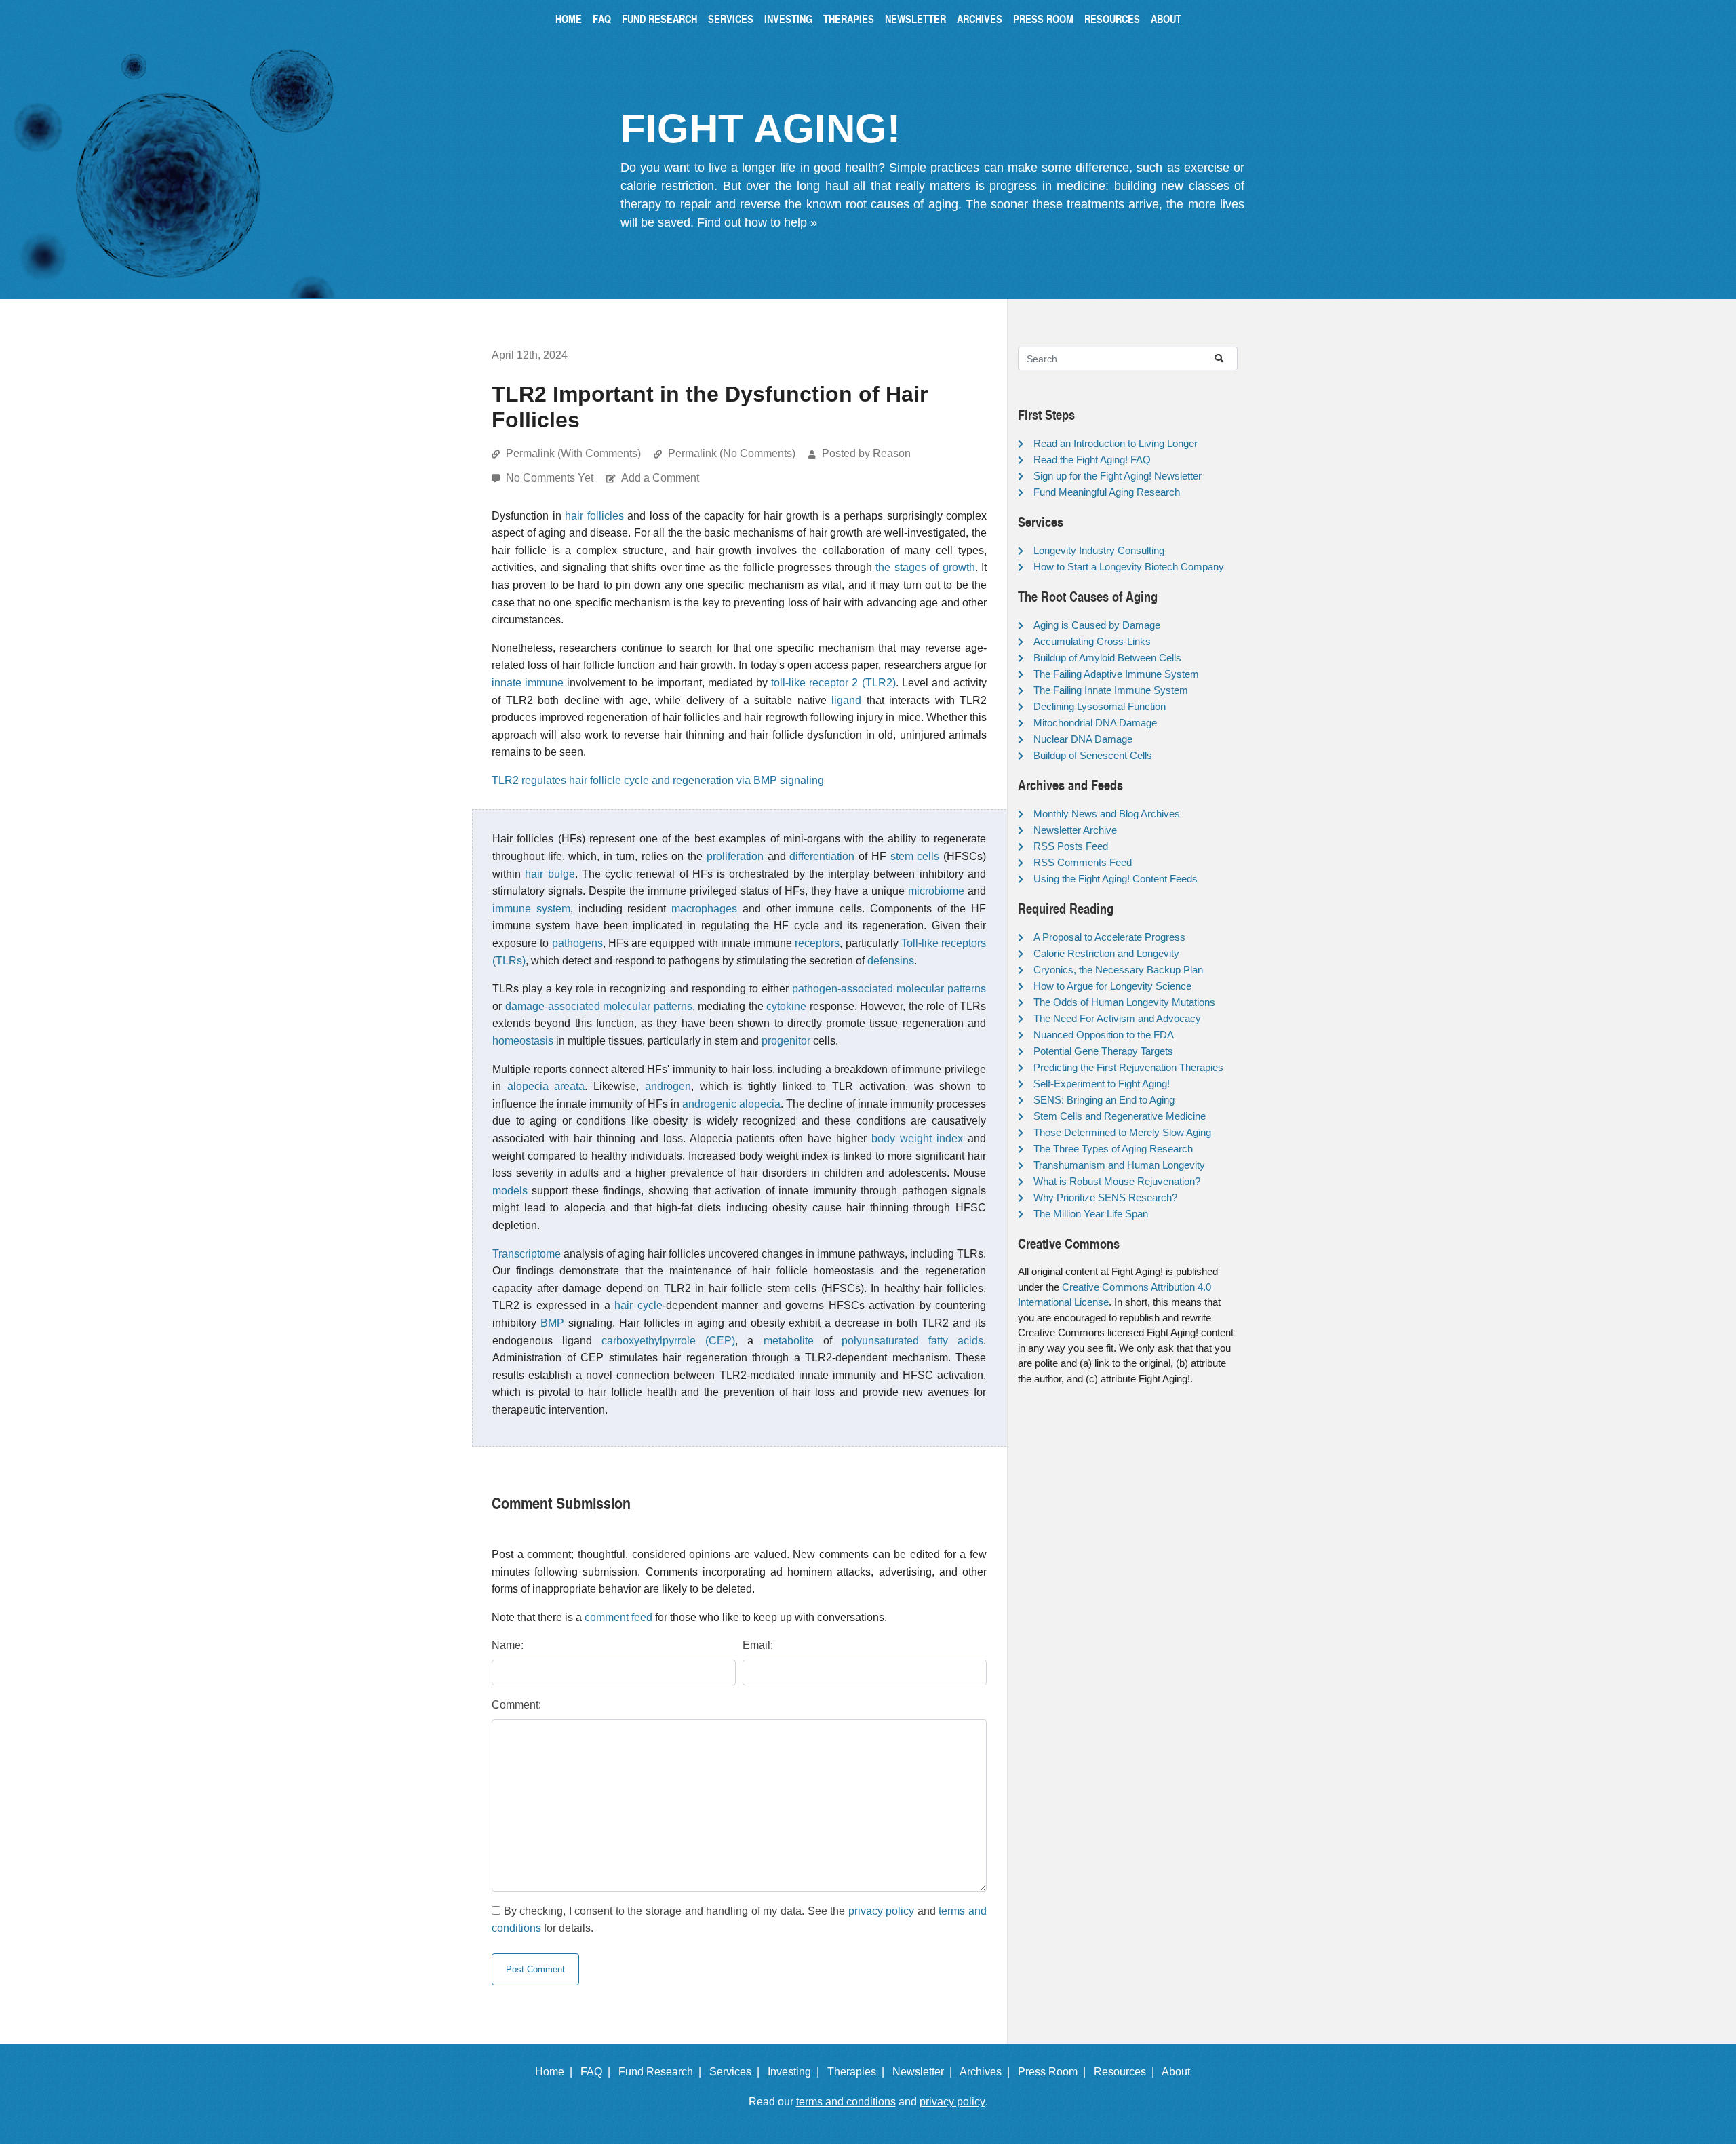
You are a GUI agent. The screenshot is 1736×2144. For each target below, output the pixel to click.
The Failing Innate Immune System (1111, 690)
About (1166, 19)
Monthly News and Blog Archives (1107, 814)
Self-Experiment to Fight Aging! (1102, 1084)
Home (569, 19)
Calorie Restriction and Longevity (1106, 953)
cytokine (786, 1006)
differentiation (822, 856)
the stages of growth (925, 567)
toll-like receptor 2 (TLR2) (833, 683)
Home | (556, 2072)
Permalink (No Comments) (732, 453)
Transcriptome (527, 1254)
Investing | (796, 2072)
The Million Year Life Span (1091, 1214)
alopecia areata (546, 1086)
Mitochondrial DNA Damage (1095, 723)
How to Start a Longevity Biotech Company (1129, 567)
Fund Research (659, 19)
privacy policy (882, 1911)
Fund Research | (663, 2072)
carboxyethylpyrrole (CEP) (668, 1341)
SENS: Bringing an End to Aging (1104, 1100)
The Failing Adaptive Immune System (1116, 674)
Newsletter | (925, 2072)
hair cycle (638, 1305)
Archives (980, 19)
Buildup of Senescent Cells (1093, 755)
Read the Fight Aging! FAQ (1092, 460)
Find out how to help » (757, 222)
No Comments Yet (551, 478)
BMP (552, 1323)
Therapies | (859, 2072)
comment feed (618, 1617)
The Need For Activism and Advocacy (1117, 1018)
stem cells (915, 856)
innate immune (528, 683)
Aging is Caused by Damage (1097, 625)
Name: (508, 1645)
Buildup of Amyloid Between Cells (1107, 658)
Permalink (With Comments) (573, 453)
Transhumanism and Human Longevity (1119, 1165)
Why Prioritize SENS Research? (1105, 1197)
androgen (668, 1086)
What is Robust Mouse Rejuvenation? (1117, 1181)
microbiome (936, 891)
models (510, 1191)
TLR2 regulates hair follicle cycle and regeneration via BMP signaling (658, 780)
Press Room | (1054, 2072)
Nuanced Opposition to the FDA (1104, 1035)
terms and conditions (846, 2102)
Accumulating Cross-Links (1092, 641)
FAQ (602, 19)
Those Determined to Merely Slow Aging (1122, 1132)
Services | (737, 2072)
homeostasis (523, 1041)
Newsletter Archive (1075, 830)
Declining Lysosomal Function (1100, 706)
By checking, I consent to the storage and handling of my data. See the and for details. (739, 1920)
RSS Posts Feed (1071, 846)
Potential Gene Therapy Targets (1103, 1051)
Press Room (1043, 19)
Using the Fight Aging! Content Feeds (1116, 879)
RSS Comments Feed (1083, 862)
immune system (531, 909)
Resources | (1127, 2072)
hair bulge (550, 874)
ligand (846, 700)
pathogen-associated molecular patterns (889, 989)
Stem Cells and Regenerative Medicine (1120, 1116)
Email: (758, 1645)
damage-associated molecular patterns (599, 1006)
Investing (788, 19)
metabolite (789, 1341)
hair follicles (594, 516)
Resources (1112, 19)
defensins (891, 961)
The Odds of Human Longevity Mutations (1124, 1002)
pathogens (577, 943)
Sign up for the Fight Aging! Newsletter (1118, 476)
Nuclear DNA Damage (1083, 739)
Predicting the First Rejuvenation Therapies (1128, 1067)
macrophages (704, 909)
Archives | (987, 2072)
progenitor (786, 1041)
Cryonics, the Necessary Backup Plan (1118, 970)
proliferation (735, 856)
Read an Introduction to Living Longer (1116, 443)
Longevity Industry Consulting (1099, 550)
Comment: (516, 1705)
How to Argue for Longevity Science (1112, 986)
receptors (817, 943)
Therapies (849, 19)
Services (731, 19)
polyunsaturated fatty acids (912, 1341)
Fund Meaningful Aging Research (1107, 492)
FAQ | (598, 2072)
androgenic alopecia (731, 1104)
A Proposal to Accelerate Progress (1109, 937)
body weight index (917, 1138)
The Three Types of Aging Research (1113, 1149)
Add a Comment (660, 478)
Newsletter (915, 19)
